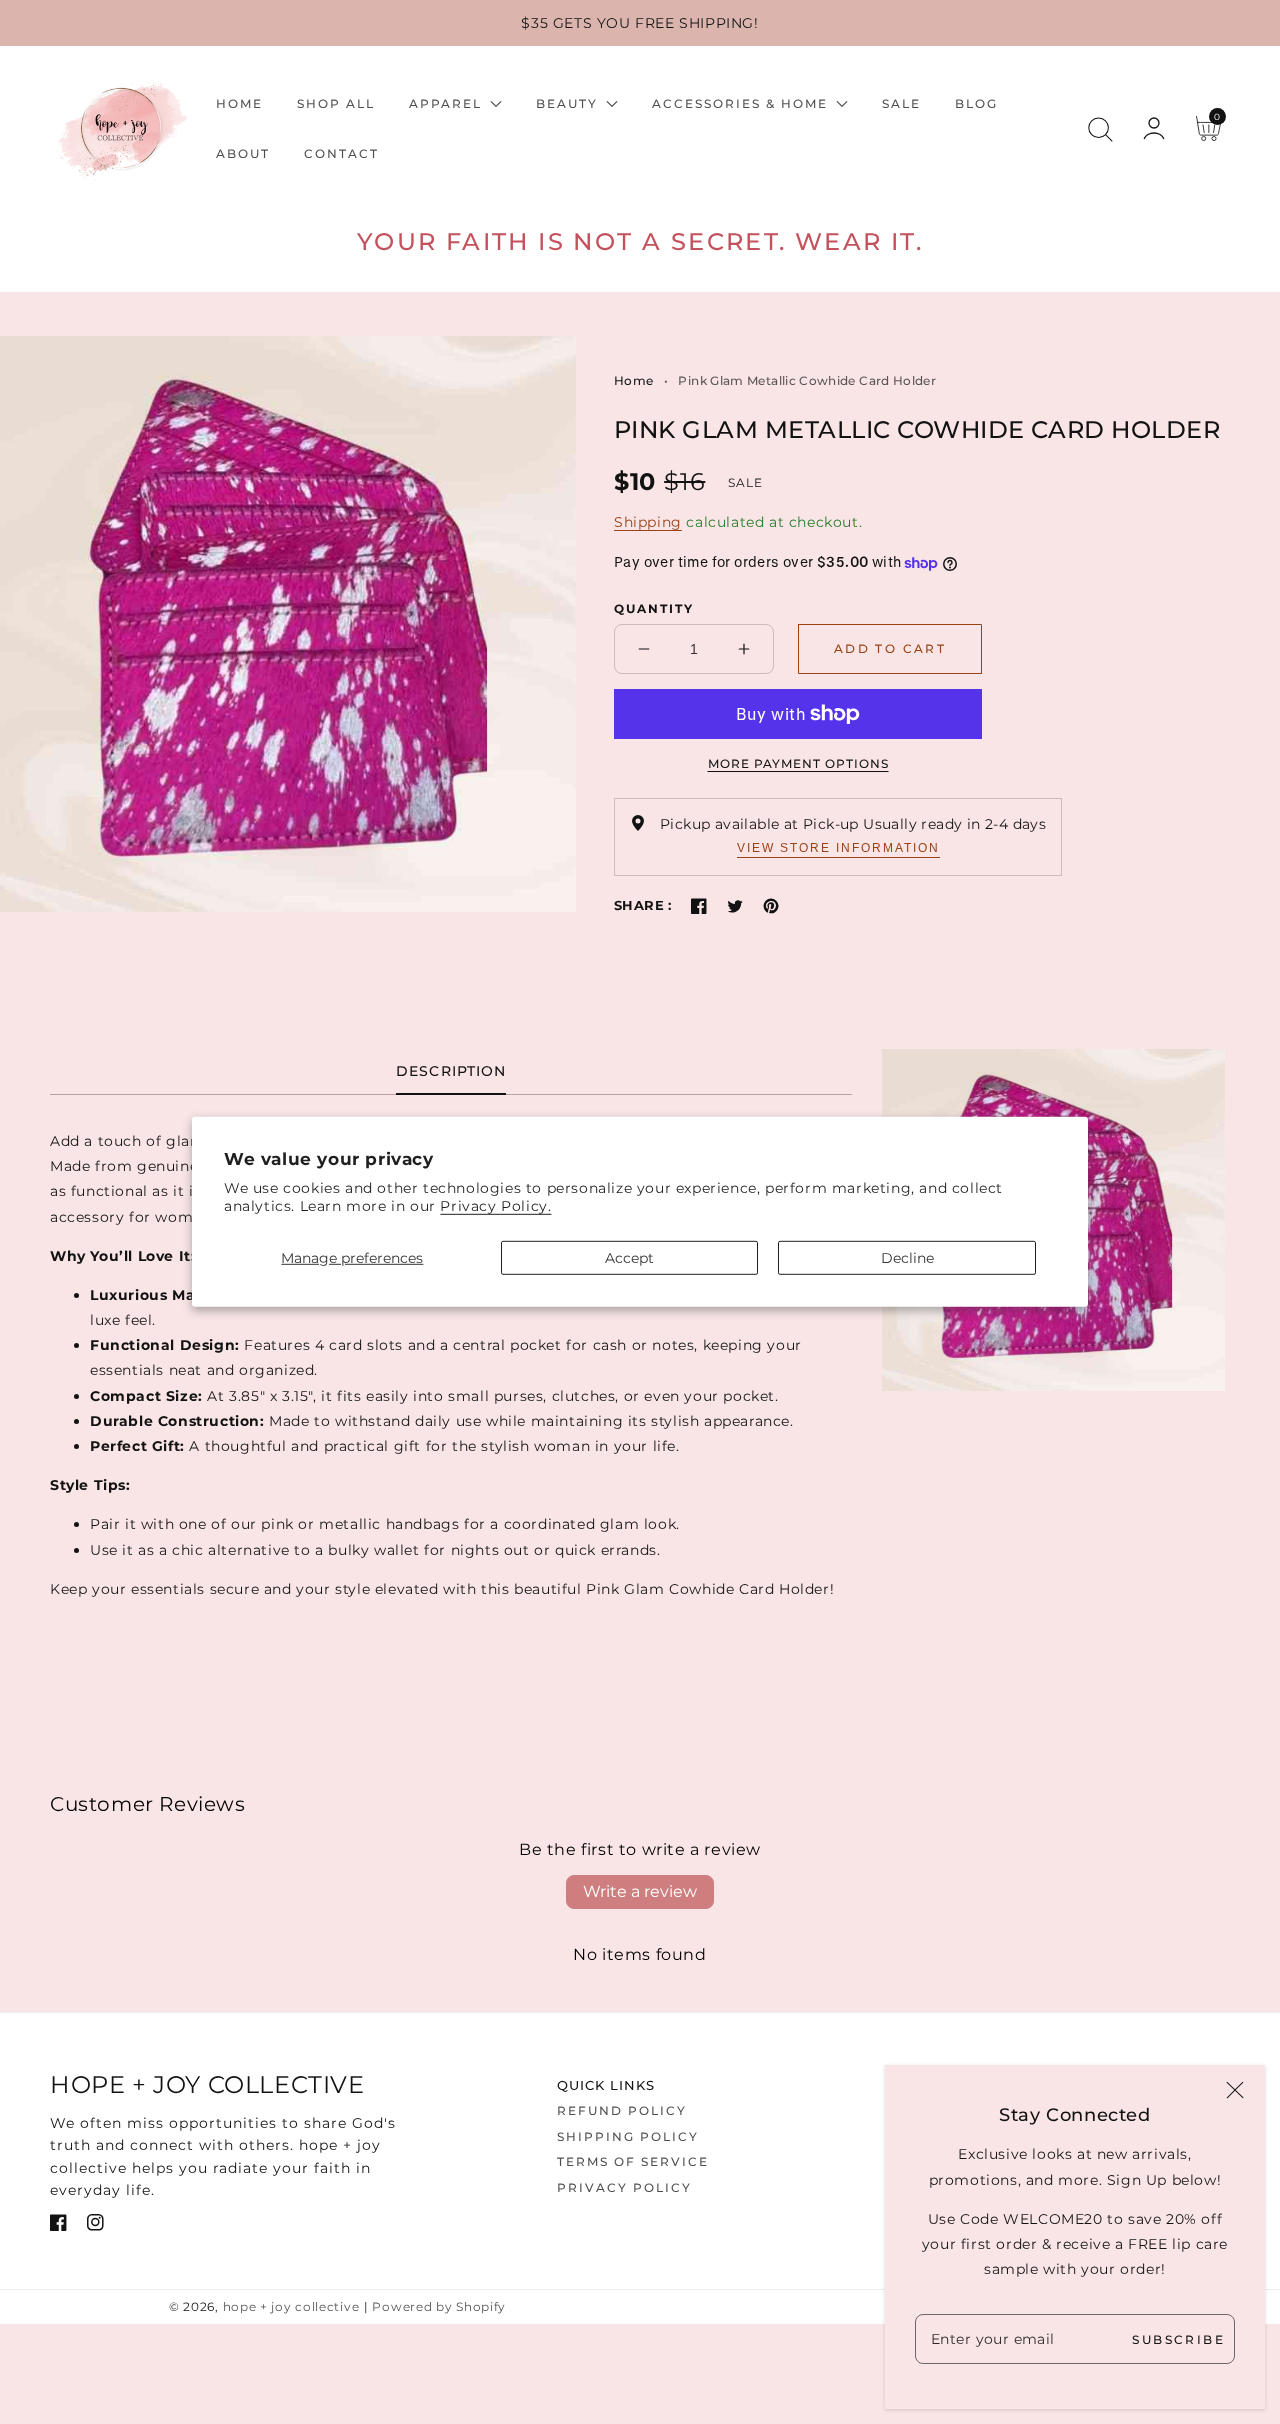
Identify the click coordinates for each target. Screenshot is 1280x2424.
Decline (907, 1257)
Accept (629, 1257)
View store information (837, 848)
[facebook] (58, 2226)
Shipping (648, 522)
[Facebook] (699, 906)
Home (633, 380)
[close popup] (1235, 2091)
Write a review (640, 1891)
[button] (1100, 129)
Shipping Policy (628, 2136)
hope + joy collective (291, 2307)
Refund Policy (622, 2110)
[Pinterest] (771, 906)
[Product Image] (288, 624)
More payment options (797, 763)
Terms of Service (633, 2161)
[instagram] (95, 2226)
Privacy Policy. (495, 1206)
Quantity (654, 608)
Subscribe (1178, 2338)
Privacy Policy (624, 2187)
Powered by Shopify (439, 2307)
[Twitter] (735, 906)
